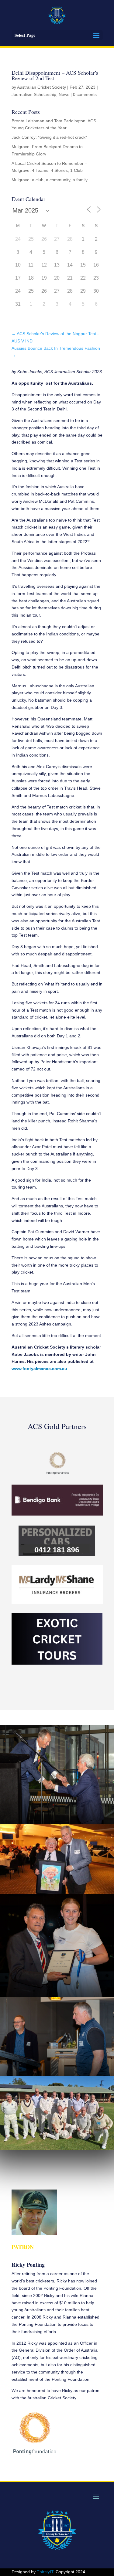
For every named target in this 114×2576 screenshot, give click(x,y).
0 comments (85, 94)
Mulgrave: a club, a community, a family (50, 180)
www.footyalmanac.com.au (39, 1369)
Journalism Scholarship (34, 94)
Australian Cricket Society (41, 87)
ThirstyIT (45, 2572)
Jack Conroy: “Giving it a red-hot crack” (49, 137)
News (64, 94)
